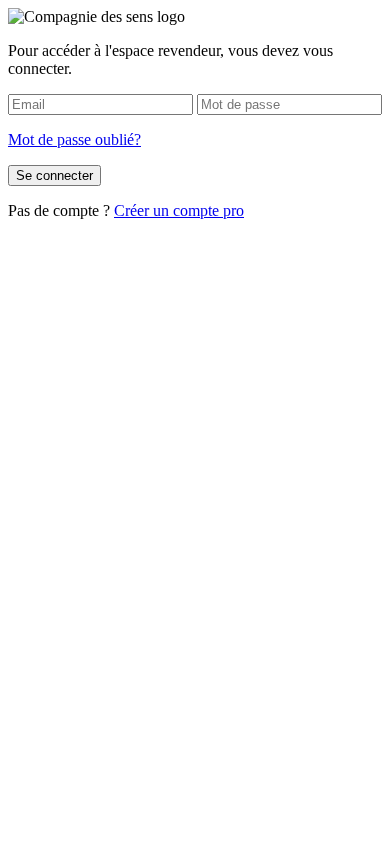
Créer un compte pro (179, 210)
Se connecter (54, 175)
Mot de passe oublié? (74, 139)
